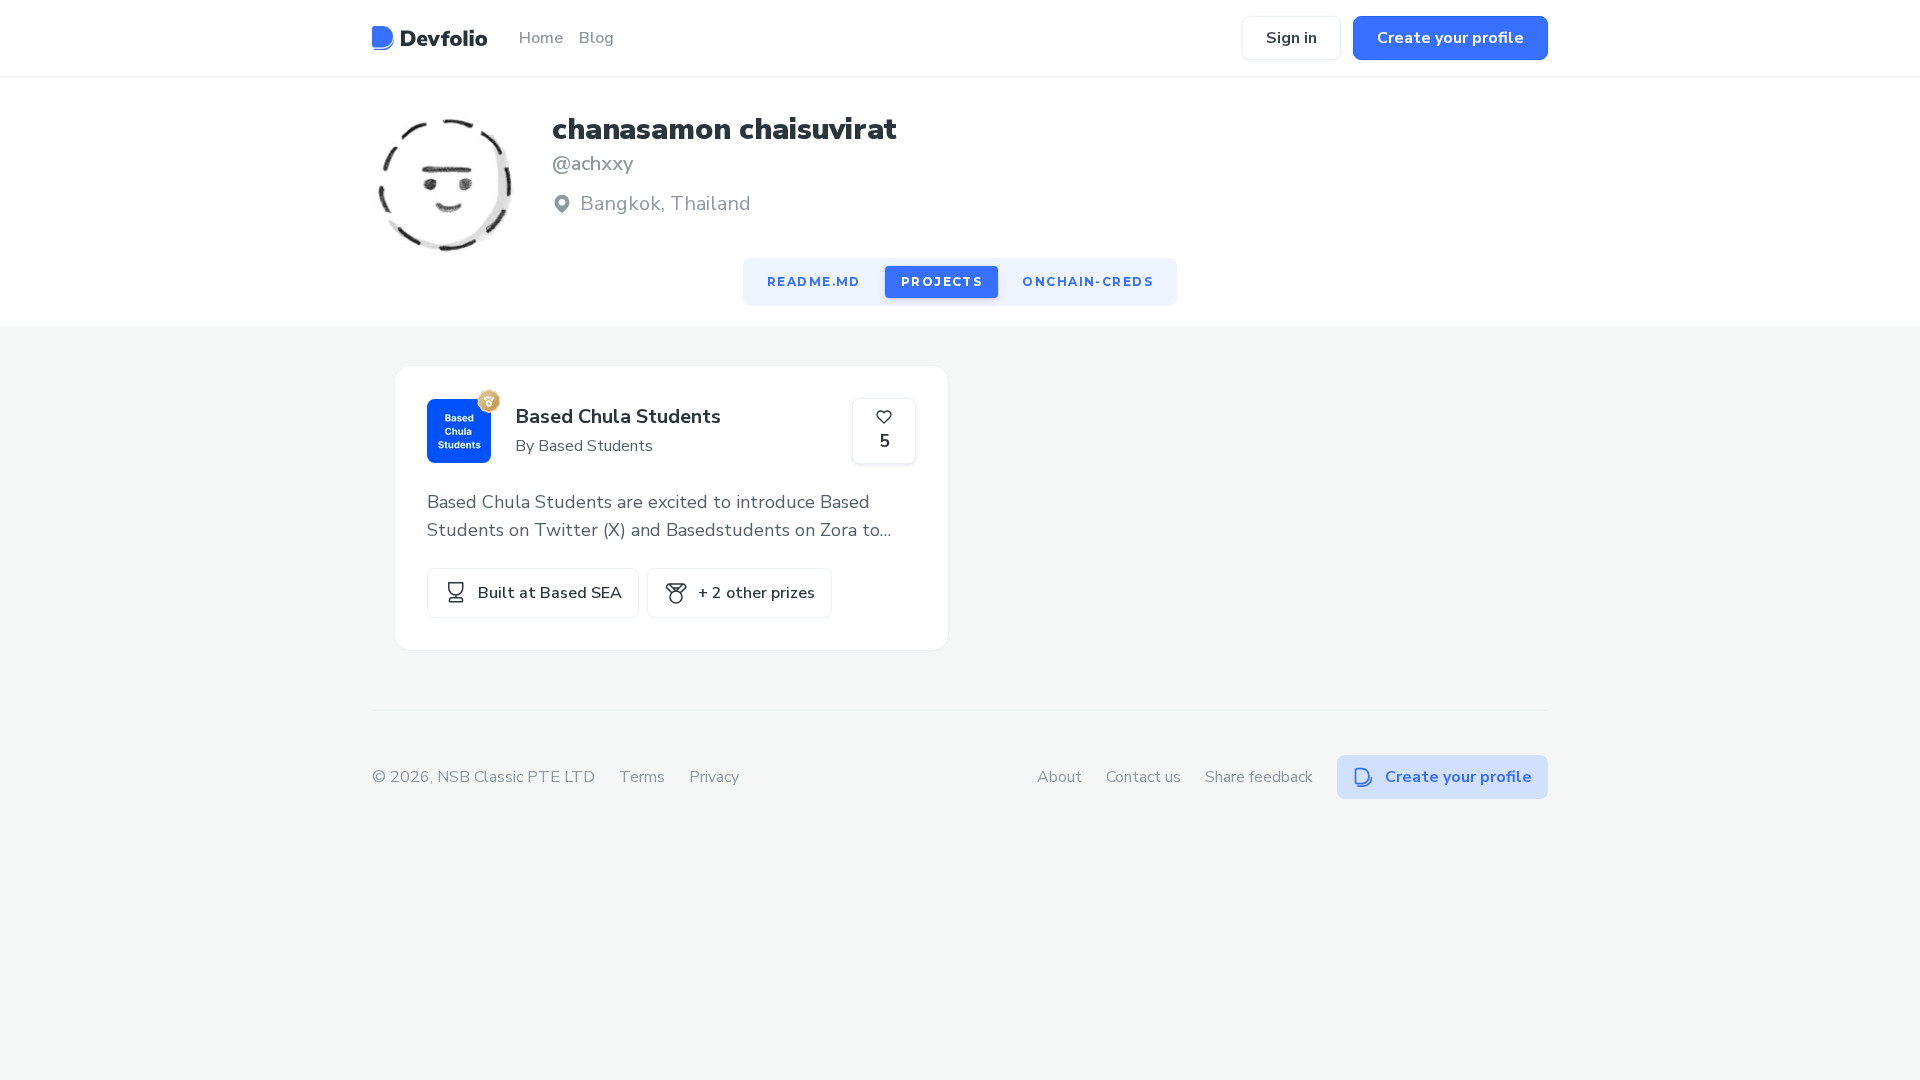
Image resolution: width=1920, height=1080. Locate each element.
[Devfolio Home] (429, 38)
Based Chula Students (618, 416)
